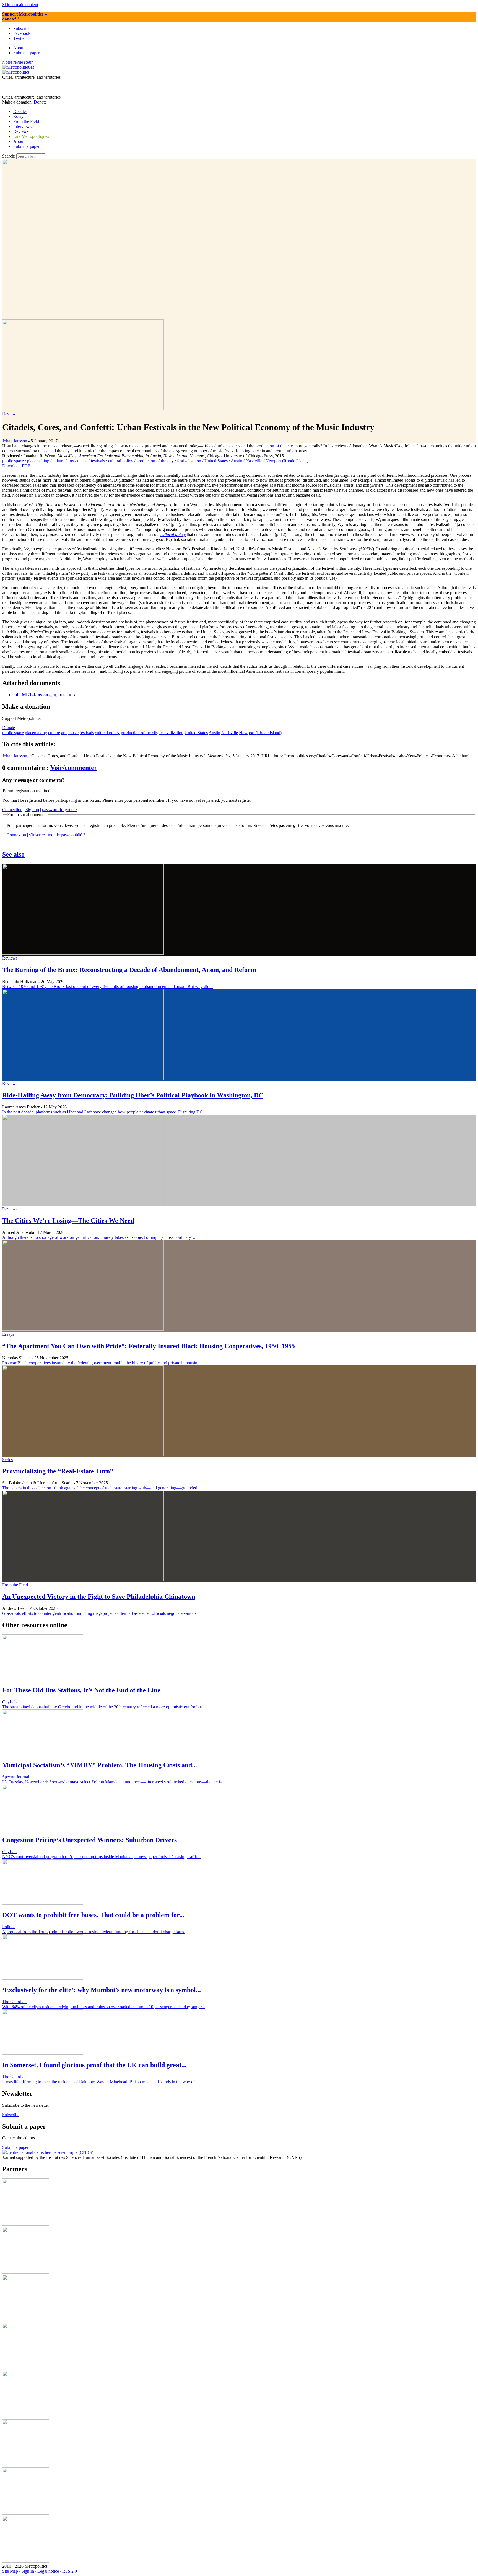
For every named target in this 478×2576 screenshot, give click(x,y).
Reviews (10, 414)
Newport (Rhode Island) (287, 461)
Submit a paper (26, 146)
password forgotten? (60, 810)
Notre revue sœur (17, 62)
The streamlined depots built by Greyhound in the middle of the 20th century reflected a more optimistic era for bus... (104, 1707)
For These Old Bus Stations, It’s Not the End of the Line (81, 1690)
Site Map (10, 2571)
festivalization (189, 461)
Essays (8, 1334)
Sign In (28, 2571)
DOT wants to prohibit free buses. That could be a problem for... (93, 1915)
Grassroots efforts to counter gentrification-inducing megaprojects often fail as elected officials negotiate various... (101, 1613)
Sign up (32, 810)
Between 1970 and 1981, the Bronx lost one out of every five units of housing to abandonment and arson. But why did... (107, 987)
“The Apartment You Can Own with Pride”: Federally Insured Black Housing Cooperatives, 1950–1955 (149, 1346)
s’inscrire (37, 835)
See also (13, 854)
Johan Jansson (15, 441)
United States (216, 461)
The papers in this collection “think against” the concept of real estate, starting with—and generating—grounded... (101, 1488)
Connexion (16, 835)
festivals (98, 461)
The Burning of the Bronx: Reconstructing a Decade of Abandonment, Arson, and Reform (129, 970)
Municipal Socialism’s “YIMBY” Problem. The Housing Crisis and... (100, 1765)
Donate (40, 102)
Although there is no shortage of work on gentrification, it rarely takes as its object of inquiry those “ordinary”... (99, 1237)
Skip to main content (20, 5)
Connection (12, 810)
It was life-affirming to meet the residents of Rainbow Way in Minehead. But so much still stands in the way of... (100, 2082)
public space (13, 461)
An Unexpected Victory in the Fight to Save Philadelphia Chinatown (99, 1597)
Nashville (254, 461)
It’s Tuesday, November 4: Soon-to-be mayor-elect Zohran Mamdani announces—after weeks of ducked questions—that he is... (114, 1782)
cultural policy (121, 461)
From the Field (15, 1585)
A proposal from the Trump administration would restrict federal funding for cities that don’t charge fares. (94, 1932)
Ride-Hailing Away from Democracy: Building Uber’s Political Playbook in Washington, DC (133, 1095)
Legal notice (48, 2571)
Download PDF (16, 466)
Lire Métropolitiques (31, 136)
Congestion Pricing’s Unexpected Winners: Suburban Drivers (89, 1840)
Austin (237, 461)
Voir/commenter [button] (74, 768)
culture (59, 461)
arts (71, 461)
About (19, 141)
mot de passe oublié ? (67, 835)
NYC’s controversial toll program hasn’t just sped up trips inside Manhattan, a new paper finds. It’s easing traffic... (102, 1857)
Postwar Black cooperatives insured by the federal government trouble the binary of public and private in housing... (102, 1363)
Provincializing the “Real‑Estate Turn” (58, 1471)
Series (7, 1460)
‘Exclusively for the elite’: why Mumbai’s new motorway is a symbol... (102, 1990)
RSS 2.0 (70, 2571)
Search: (9, 156)
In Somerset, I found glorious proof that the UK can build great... (94, 2065)
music (82, 461)
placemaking (38, 461)
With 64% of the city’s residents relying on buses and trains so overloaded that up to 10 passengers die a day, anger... (103, 2007)
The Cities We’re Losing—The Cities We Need (68, 1221)
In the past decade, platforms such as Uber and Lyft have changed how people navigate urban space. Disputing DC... (104, 1112)
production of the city (274, 446)
